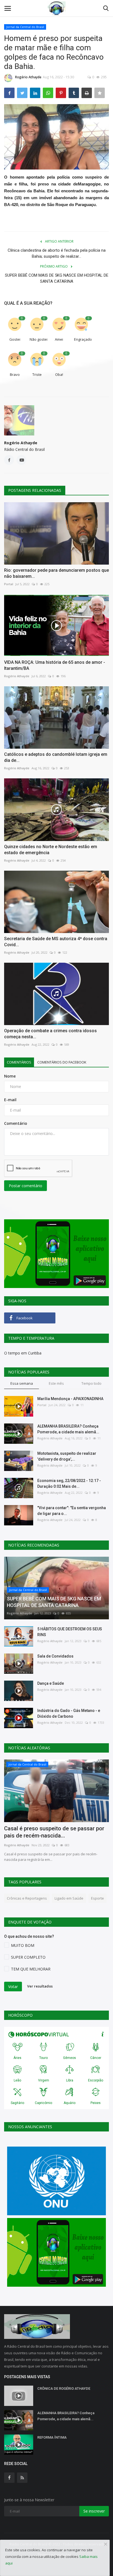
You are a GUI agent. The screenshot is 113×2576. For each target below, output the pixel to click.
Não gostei (39, 339)
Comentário (16, 1123)
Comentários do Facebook (62, 1062)
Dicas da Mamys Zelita (32, 1828)
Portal (9, 584)
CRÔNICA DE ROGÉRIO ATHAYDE (64, 2388)
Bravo (15, 374)
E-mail (10, 1100)
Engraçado (83, 339)
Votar (13, 1987)
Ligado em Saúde (69, 1898)
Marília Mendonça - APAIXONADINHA (70, 1399)
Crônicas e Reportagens (27, 1898)
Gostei (15, 339)
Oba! (59, 374)
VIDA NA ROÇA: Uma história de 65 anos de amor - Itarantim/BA (55, 665)
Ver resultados (40, 1986)
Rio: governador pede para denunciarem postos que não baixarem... (56, 573)
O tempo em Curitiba (23, 1353)
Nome (10, 1076)
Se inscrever (94, 2511)
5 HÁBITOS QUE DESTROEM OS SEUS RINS (70, 1632)
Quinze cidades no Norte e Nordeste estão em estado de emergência (51, 850)
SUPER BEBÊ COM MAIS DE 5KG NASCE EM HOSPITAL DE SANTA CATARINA (57, 278)
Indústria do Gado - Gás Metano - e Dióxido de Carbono (69, 1713)
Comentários (19, 1062)
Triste (37, 374)
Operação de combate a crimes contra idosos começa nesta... (50, 1034)
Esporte (98, 1898)
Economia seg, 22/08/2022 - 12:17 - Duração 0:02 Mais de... (69, 1483)
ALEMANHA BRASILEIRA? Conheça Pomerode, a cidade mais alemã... (68, 1429)
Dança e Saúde (51, 1683)
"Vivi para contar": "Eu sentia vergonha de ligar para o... (72, 1511)
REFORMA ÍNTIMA (52, 2437)
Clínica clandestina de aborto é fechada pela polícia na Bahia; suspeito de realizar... (57, 253)
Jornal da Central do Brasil (25, 27)
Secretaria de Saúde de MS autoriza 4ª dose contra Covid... (56, 942)
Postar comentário (26, 1186)
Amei (59, 339)
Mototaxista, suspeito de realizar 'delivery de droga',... (67, 1456)
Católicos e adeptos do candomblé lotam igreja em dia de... (56, 757)
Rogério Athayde (28, 77)
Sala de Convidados (55, 1656)
